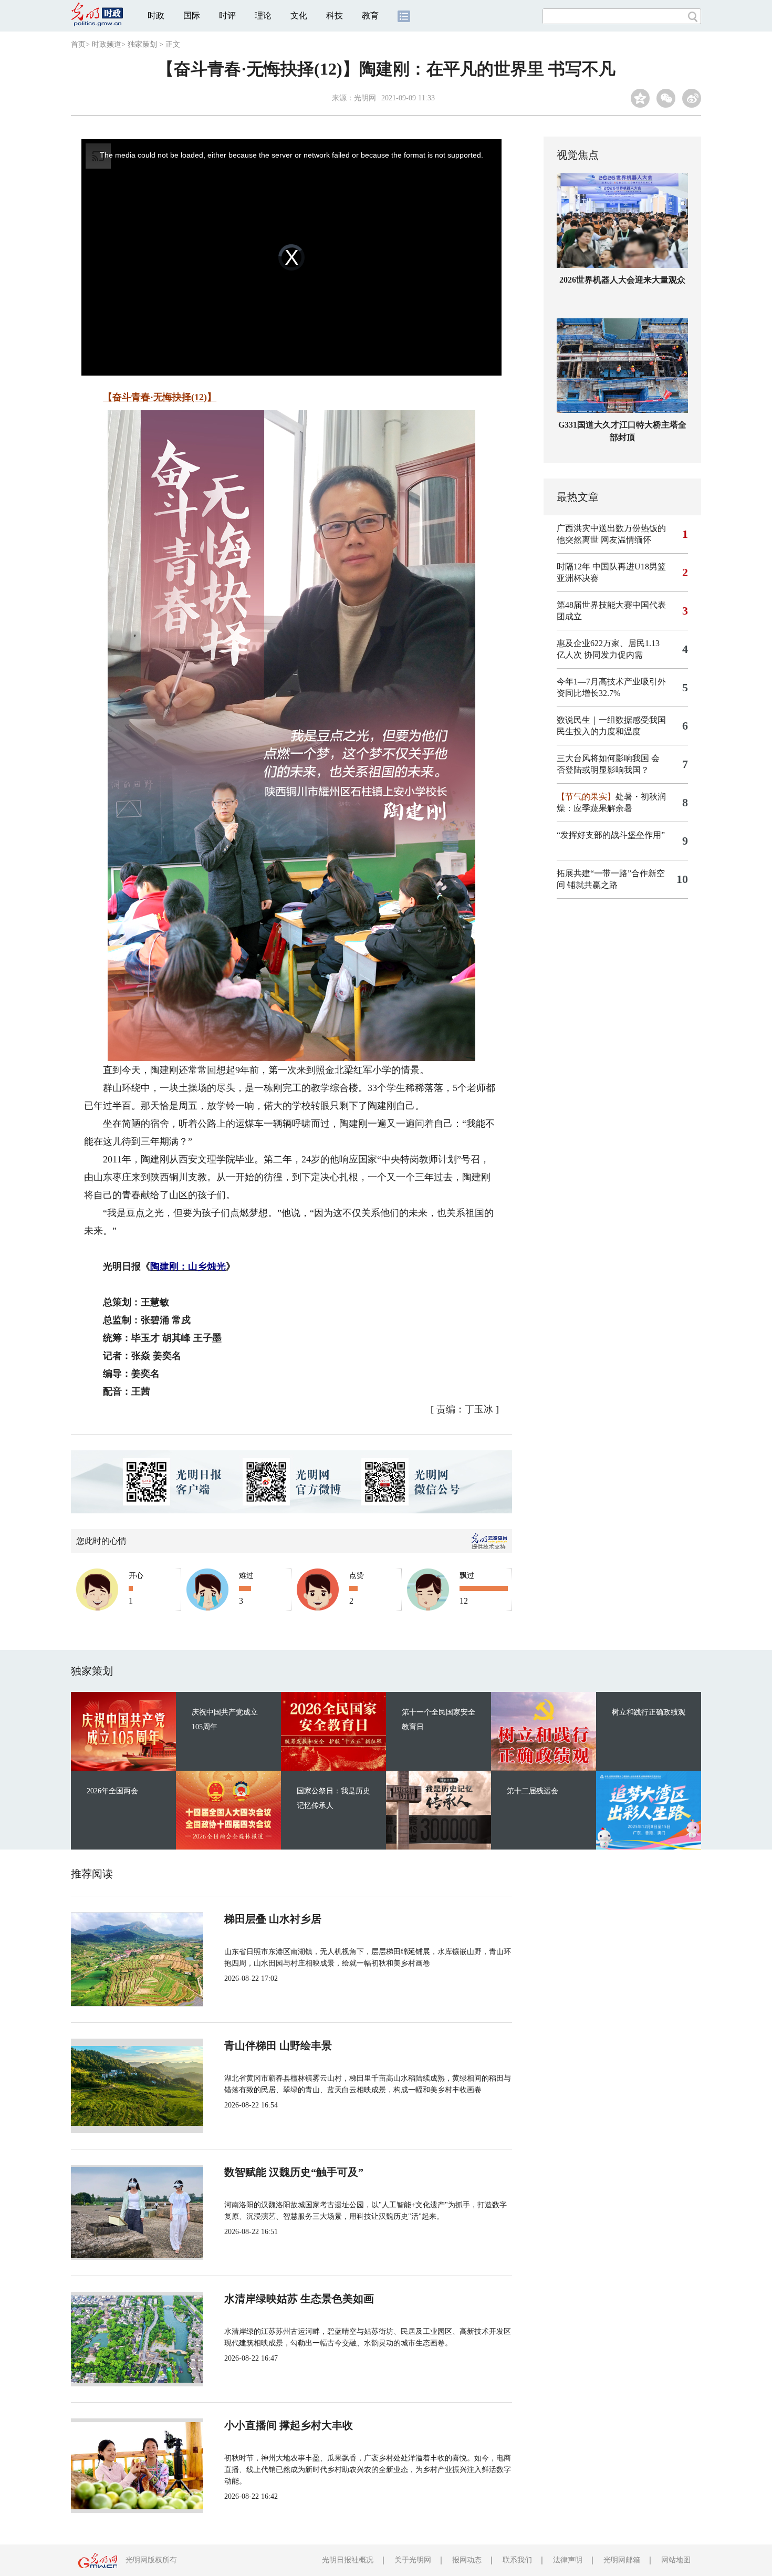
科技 (335, 15)
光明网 (365, 98)
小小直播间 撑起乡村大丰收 (289, 2425)
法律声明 (568, 2560)
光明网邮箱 (622, 2560)
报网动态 (467, 2560)
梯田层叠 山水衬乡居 (273, 1919)
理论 (263, 15)
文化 (299, 15)
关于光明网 (413, 2560)
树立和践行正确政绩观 (649, 1712)
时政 (156, 15)
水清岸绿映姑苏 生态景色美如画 (299, 2299)
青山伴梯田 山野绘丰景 (278, 2045)
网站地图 (676, 2560)
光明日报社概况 (348, 2560)
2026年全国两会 (112, 1791)
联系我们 (517, 2560)
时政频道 (107, 44)
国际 (192, 15)
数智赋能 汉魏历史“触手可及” (294, 2172)
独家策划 (142, 44)
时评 (227, 15)
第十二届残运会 (533, 1791)
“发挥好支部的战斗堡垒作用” (611, 835)
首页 (78, 44)
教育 (370, 15)
